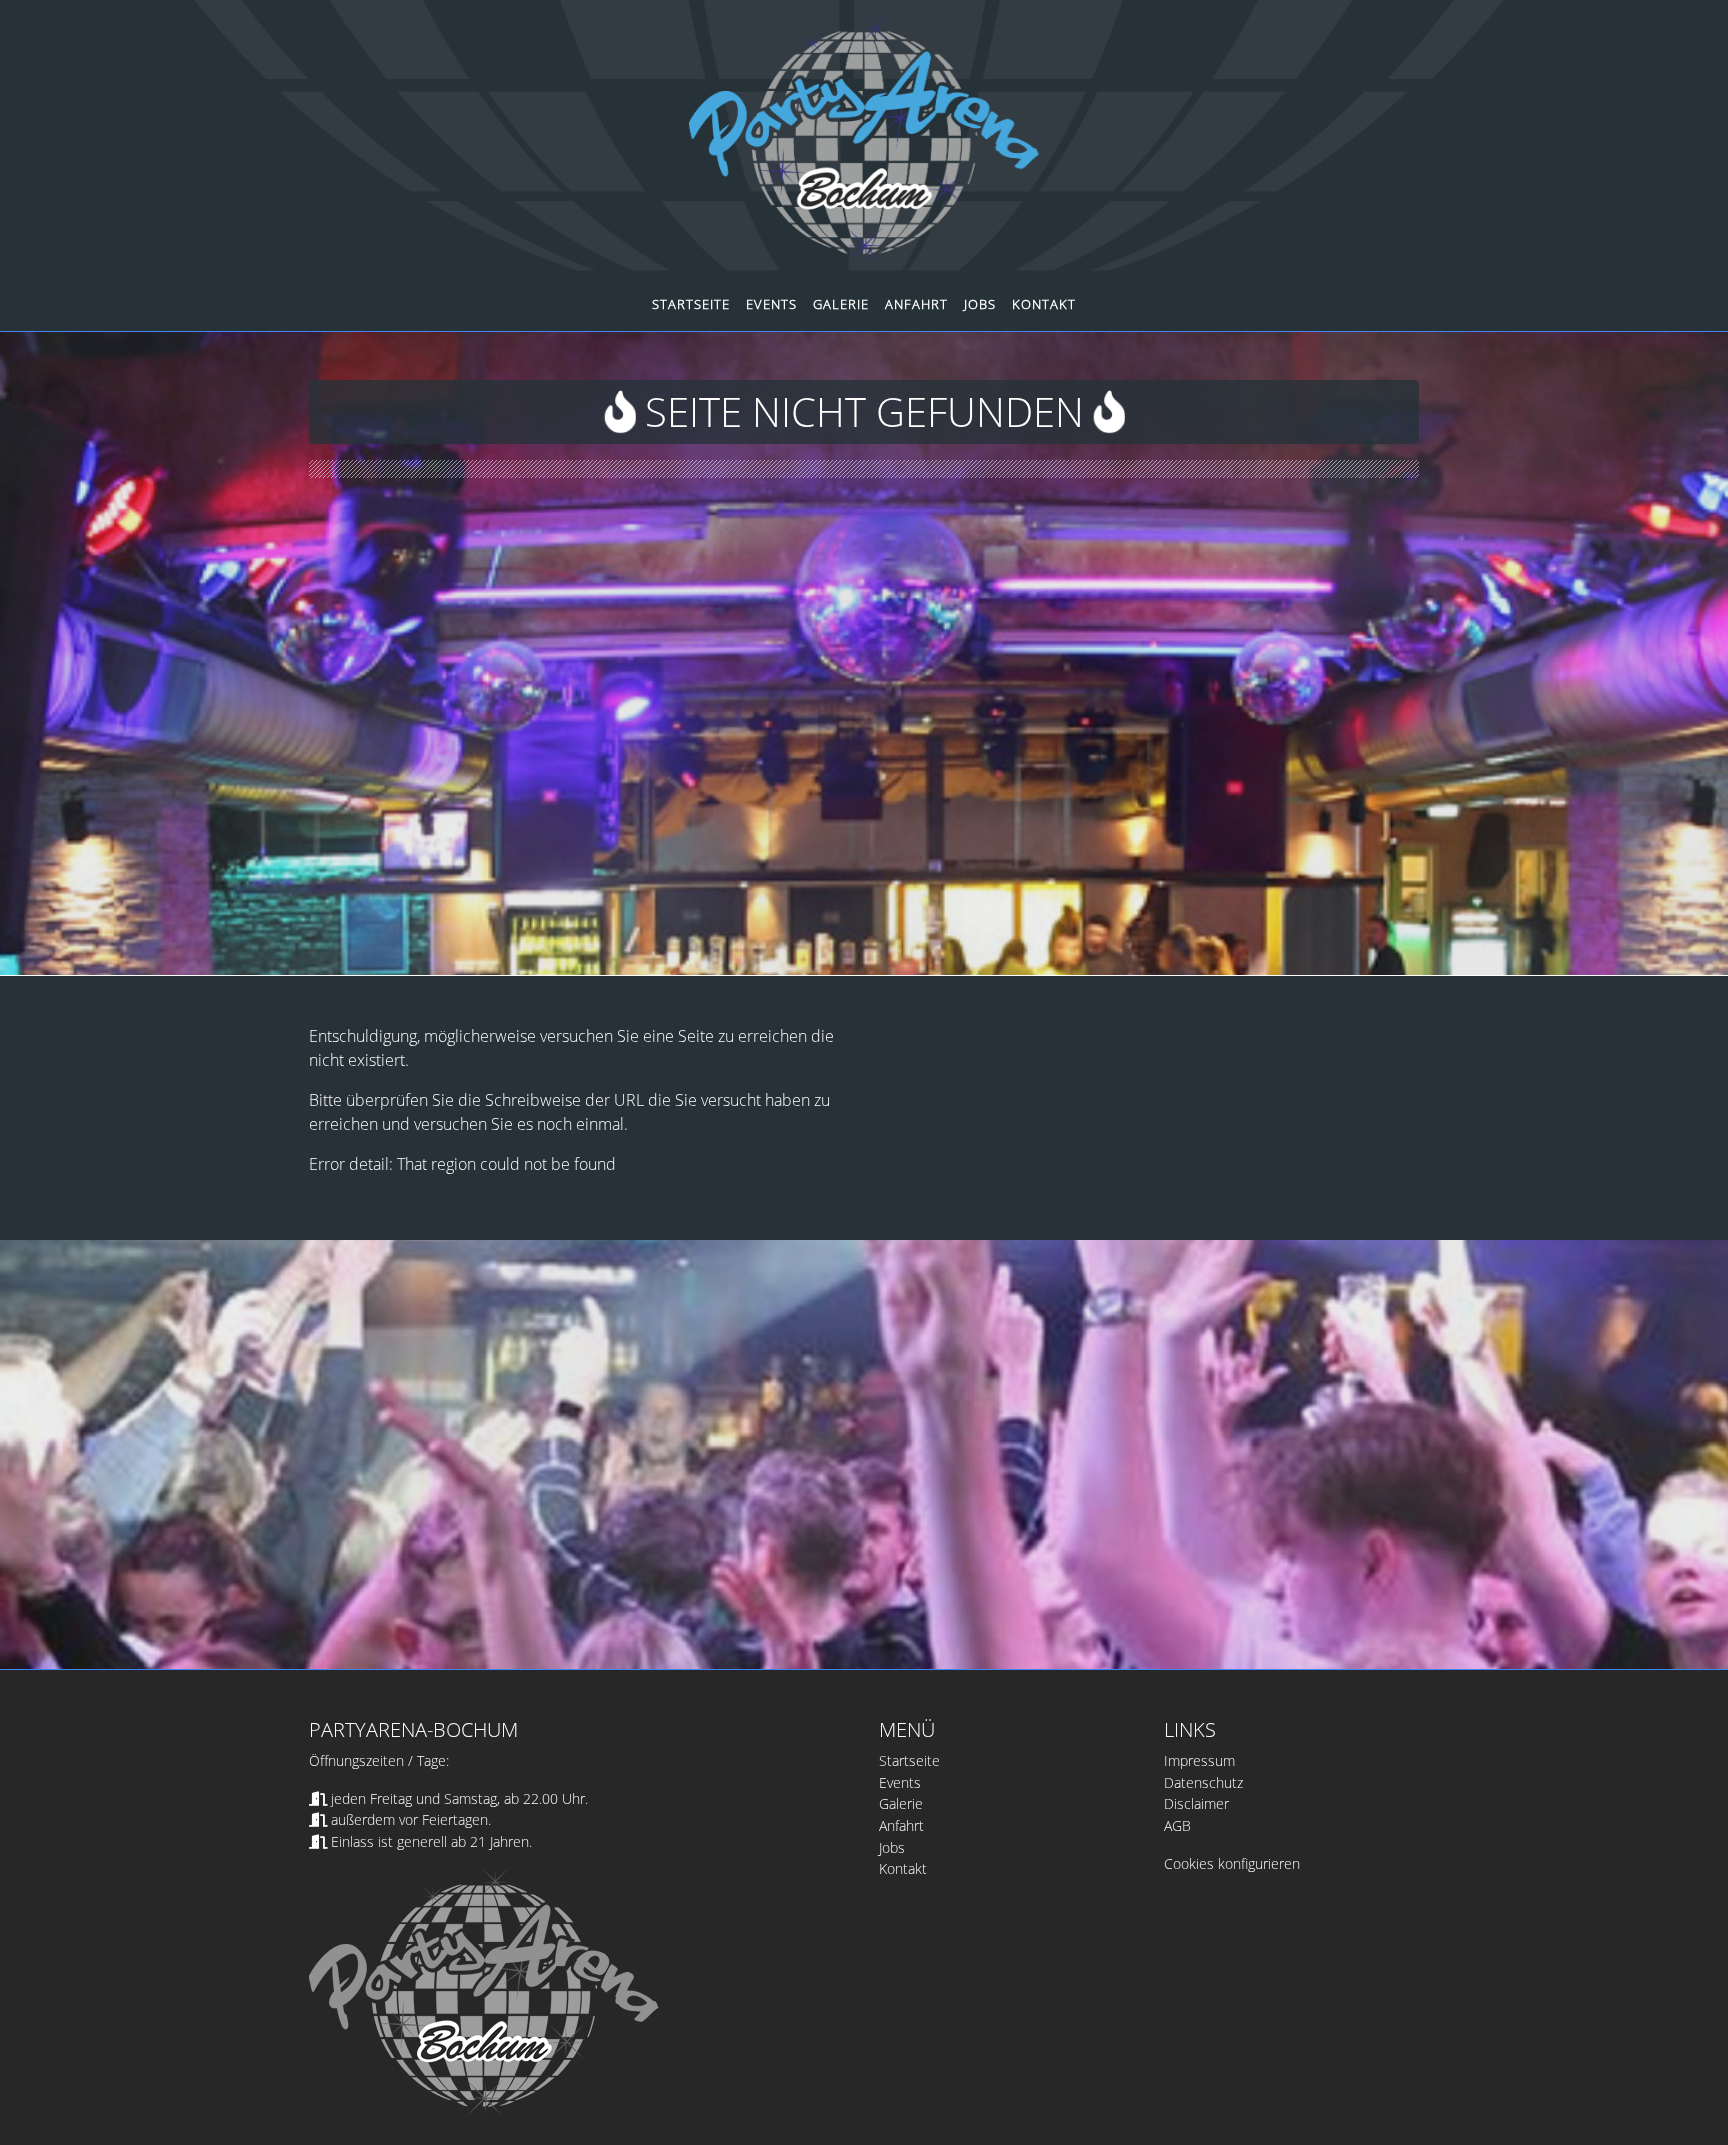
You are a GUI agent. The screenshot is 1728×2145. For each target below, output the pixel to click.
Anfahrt (916, 304)
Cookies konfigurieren (1232, 1863)
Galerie (841, 304)
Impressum (1199, 1760)
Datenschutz (1203, 1782)
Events (771, 304)
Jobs (980, 304)
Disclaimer (1196, 1803)
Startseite (691, 304)
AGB (1177, 1825)
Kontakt (1044, 304)
